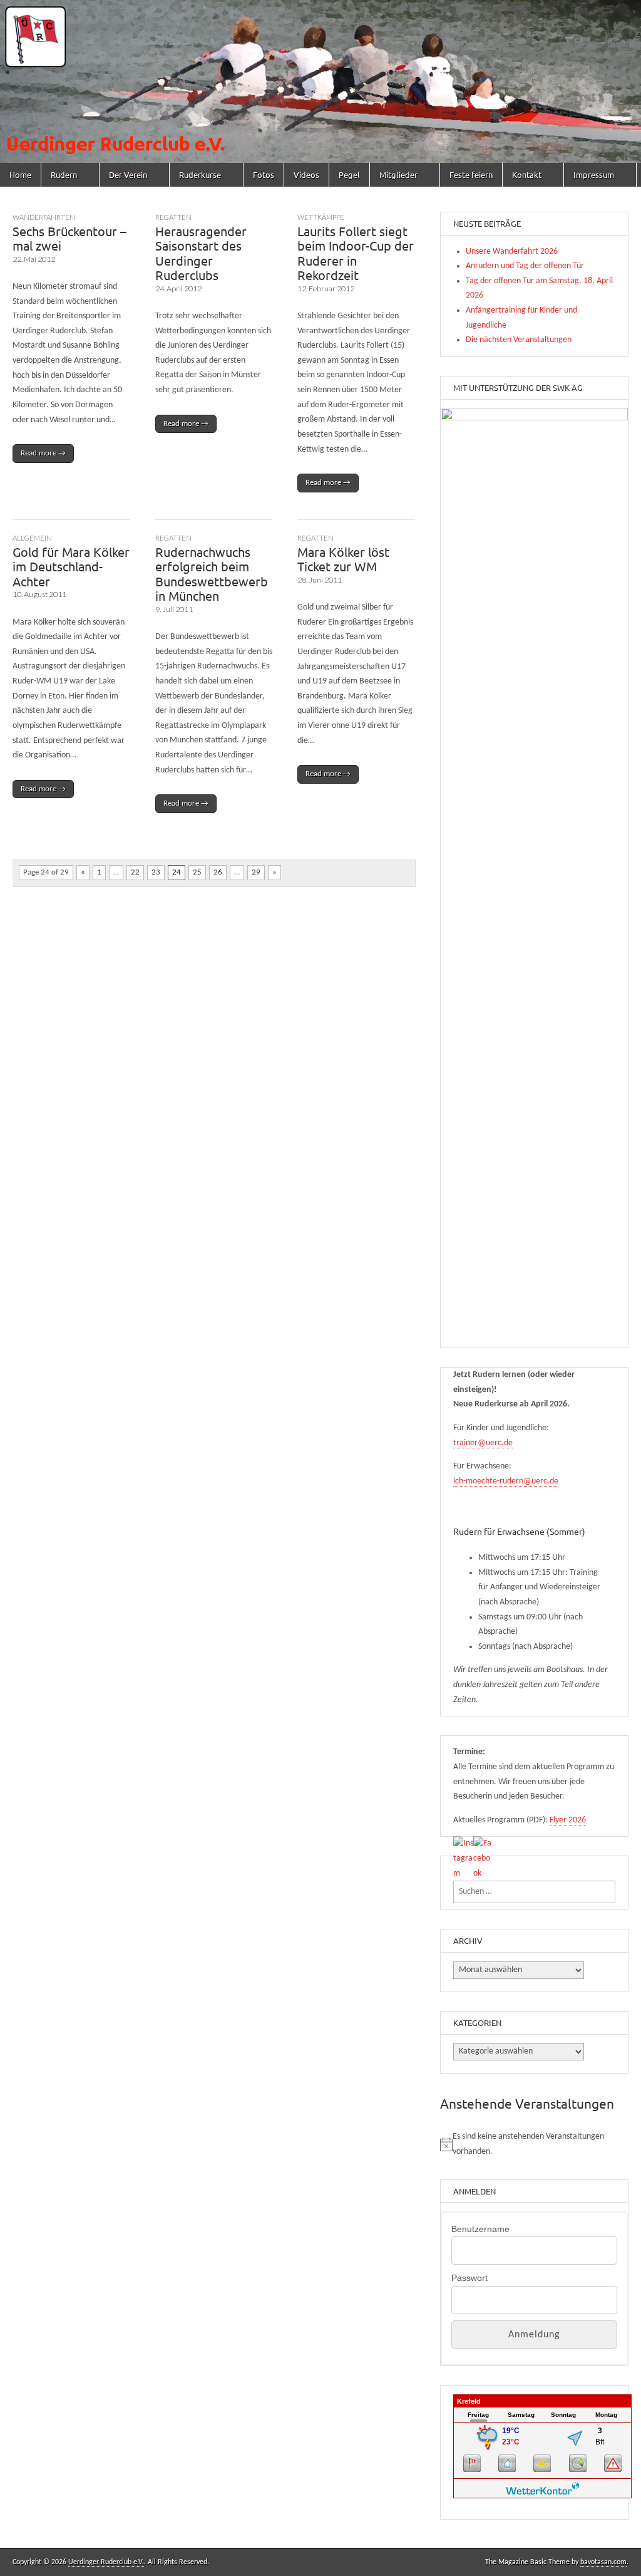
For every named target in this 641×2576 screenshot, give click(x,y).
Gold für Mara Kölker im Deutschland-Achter (71, 566)
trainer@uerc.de (483, 1443)
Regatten (173, 217)
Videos (306, 174)
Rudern (64, 174)
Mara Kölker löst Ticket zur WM (343, 559)
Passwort (469, 2278)
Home (20, 174)
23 (156, 872)
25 (197, 872)
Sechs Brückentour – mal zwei (69, 238)
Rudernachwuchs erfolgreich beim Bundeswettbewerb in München (212, 574)
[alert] (534, 2144)
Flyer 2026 (568, 1820)
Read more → (43, 453)
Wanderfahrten (44, 217)
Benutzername (480, 2229)
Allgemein (32, 538)
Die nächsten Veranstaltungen (519, 340)
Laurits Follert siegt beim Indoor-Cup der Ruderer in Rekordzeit (356, 253)
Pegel (349, 174)
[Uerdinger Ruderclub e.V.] (320, 81)
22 (135, 872)
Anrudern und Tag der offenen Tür (525, 266)
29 (256, 872)
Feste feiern (471, 174)
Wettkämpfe (321, 217)
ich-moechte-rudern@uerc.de (506, 1481)
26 (218, 872)
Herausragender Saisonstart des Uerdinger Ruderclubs (201, 253)
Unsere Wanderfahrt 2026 (512, 252)
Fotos (264, 174)
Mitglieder (398, 174)
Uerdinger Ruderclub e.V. (106, 2562)
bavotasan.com (603, 2562)
